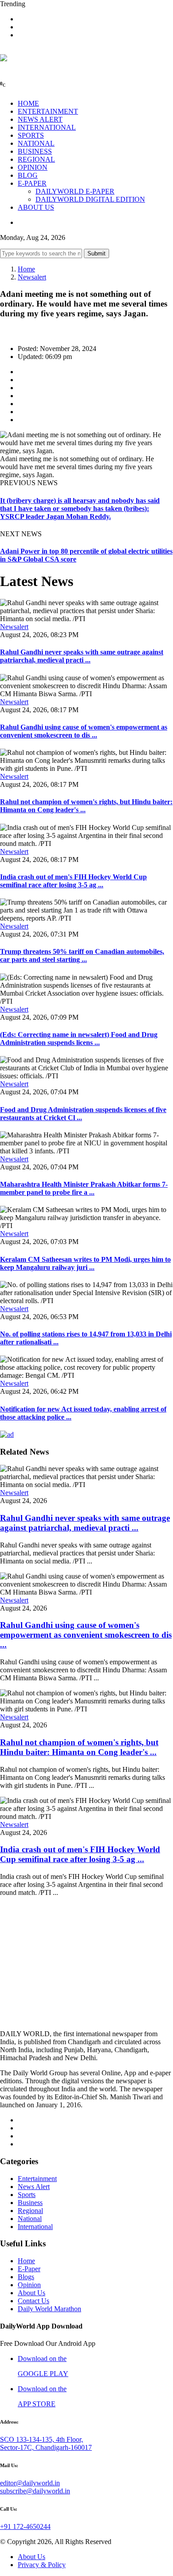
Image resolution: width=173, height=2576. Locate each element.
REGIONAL (36, 159)
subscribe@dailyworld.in (35, 2491)
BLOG (28, 175)
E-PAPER (32, 183)
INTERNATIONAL (47, 127)
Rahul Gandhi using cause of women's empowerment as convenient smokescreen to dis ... (84, 731)
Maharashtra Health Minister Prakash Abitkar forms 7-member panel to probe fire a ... (84, 1188)
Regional (30, 2211)
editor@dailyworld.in (30, 2483)
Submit (96, 253)
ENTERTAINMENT (48, 111)
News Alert (34, 2187)
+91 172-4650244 (25, 2526)
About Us (31, 2293)
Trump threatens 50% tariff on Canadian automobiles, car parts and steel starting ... (82, 955)
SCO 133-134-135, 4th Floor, (41, 2439)
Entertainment (37, 2179)
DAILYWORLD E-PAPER (75, 191)
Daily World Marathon (49, 2309)
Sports (27, 2195)
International (35, 2227)
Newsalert (32, 277)
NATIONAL (36, 143)
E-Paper (29, 2269)
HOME (28, 103)
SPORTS (31, 135)
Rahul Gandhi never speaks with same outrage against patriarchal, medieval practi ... (82, 656)
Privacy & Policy (42, 2565)
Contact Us (33, 2301)
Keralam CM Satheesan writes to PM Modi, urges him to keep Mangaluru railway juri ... (85, 1263)
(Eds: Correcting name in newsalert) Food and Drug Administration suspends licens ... (79, 1039)
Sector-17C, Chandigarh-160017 (46, 2447)
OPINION (33, 167)
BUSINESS (35, 151)
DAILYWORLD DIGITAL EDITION (90, 199)
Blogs (26, 2277)
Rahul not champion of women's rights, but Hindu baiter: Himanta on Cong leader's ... (79, 1747)
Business (30, 2203)
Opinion (29, 2285)
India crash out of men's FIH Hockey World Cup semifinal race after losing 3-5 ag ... (73, 881)
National (30, 2219)
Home (26, 269)
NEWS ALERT (40, 119)
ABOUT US (36, 207)
